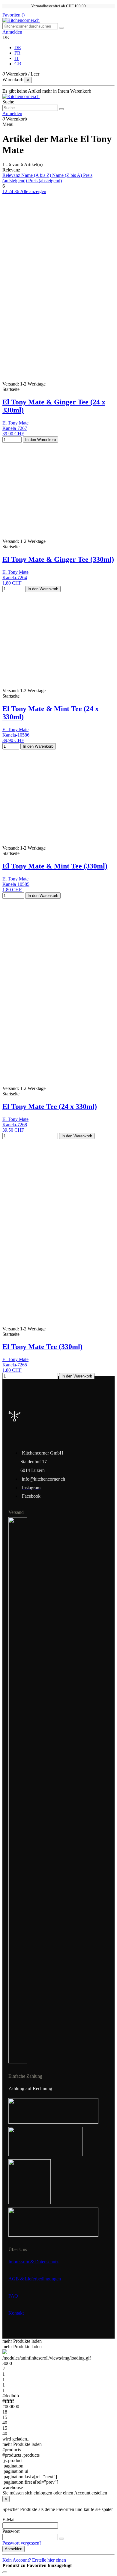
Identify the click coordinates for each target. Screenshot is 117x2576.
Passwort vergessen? (22, 2543)
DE (18, 48)
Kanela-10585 (16, 884)
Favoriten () (13, 15)
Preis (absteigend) (45, 181)
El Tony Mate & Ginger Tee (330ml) (58, 559)
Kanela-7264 (15, 578)
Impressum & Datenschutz (33, 2262)
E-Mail (9, 2519)
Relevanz (12, 175)
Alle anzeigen (33, 191)
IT (17, 58)
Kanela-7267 (15, 428)
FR (17, 53)
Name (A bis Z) (37, 175)
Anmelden (13, 2549)
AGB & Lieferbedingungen (35, 2279)
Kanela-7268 (15, 1125)
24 (11, 191)
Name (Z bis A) (68, 175)
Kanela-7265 (15, 1365)
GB (18, 64)
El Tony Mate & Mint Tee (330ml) (55, 866)
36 (17, 191)
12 (5, 191)
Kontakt (16, 2313)
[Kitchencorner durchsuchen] (61, 28)
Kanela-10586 (16, 735)
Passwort (11, 2531)
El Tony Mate (15, 423)
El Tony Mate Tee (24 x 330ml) (50, 1106)
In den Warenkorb (40, 440)
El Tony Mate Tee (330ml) (42, 1347)
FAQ (13, 2296)
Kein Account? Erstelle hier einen (34, 2560)
